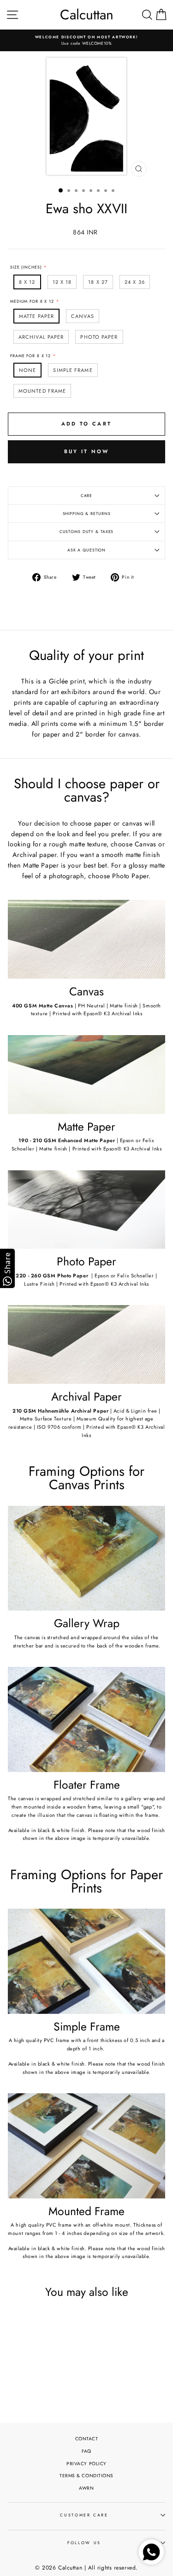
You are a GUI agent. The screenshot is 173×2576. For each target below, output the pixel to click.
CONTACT (87, 2439)
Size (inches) (26, 267)
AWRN (86, 2488)
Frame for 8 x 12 (30, 356)
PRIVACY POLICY (86, 2464)
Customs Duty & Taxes (87, 532)
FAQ (86, 2451)
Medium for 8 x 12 (32, 301)
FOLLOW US (84, 2543)
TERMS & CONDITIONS (86, 2476)
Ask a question (86, 550)
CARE (87, 496)
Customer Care (84, 2515)
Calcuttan (87, 15)
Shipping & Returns (87, 514)
